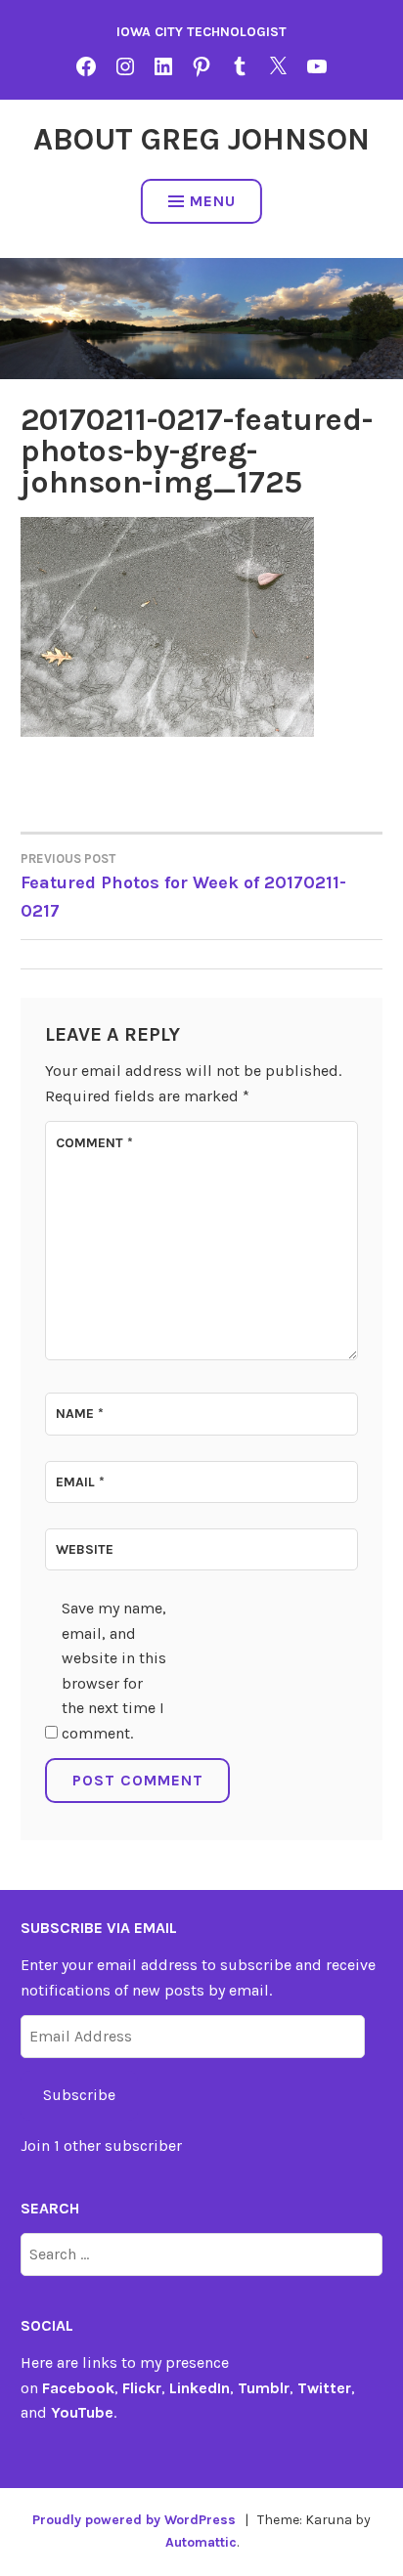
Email (80, 1482)
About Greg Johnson (201, 139)
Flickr (142, 2388)
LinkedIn (200, 2388)
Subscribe (79, 2095)
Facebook (78, 2388)
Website (85, 1549)
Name (80, 1414)
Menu (213, 201)
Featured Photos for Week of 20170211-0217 (183, 886)
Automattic (201, 2542)
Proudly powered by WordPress (134, 2520)
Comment (94, 1143)
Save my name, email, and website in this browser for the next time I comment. (114, 1671)
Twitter (324, 2388)
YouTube (82, 2412)
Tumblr (264, 2388)
